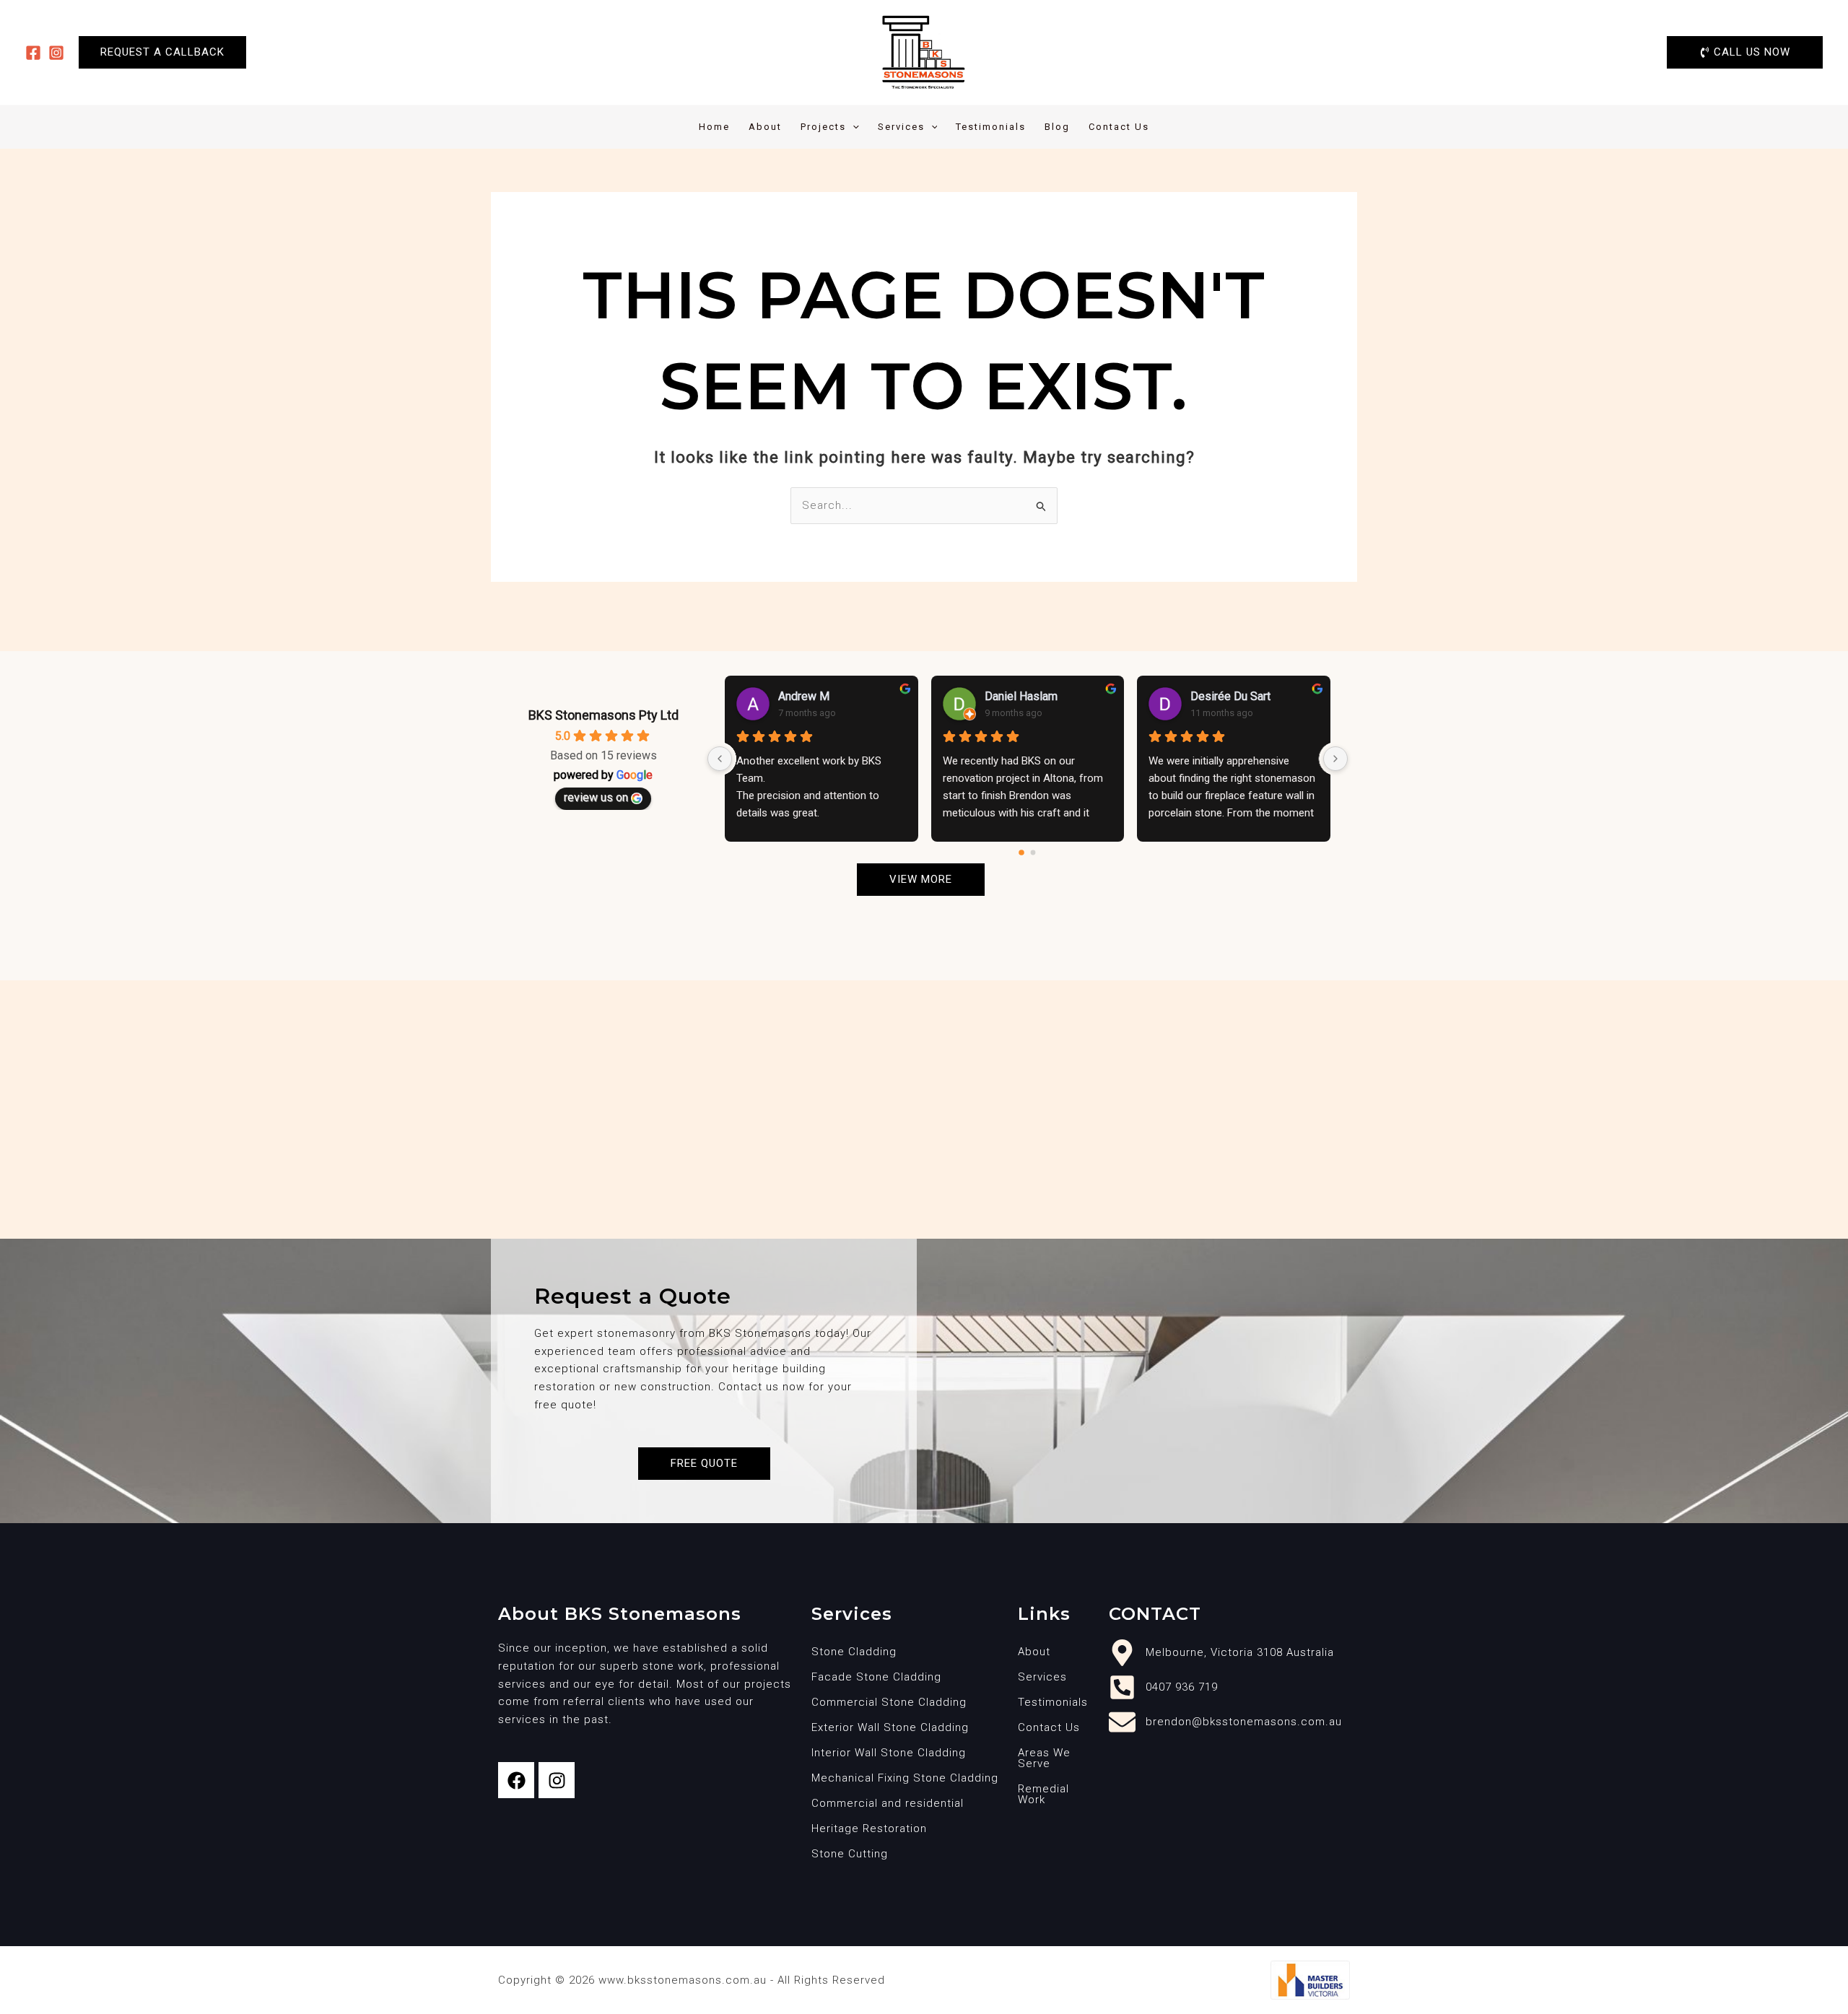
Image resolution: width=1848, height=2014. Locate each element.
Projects (823, 127)
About (765, 127)
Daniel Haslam (1021, 696)
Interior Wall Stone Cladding (889, 1753)
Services (901, 127)
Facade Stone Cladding (876, 1677)
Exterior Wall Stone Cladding (890, 1727)
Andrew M (804, 696)
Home (714, 127)
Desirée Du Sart (1230, 696)
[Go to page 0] (1022, 853)
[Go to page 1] (1033, 853)
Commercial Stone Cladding (889, 1702)
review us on (596, 797)
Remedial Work (1043, 1794)
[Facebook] (33, 53)
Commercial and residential (888, 1803)
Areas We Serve (1044, 1758)
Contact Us (1119, 127)
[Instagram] (56, 53)
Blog (1057, 127)
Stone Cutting (850, 1854)
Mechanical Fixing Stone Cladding (905, 1778)
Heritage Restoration (869, 1828)
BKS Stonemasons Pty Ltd (603, 715)
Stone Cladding (854, 1652)
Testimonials (991, 127)
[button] (162, 52)
